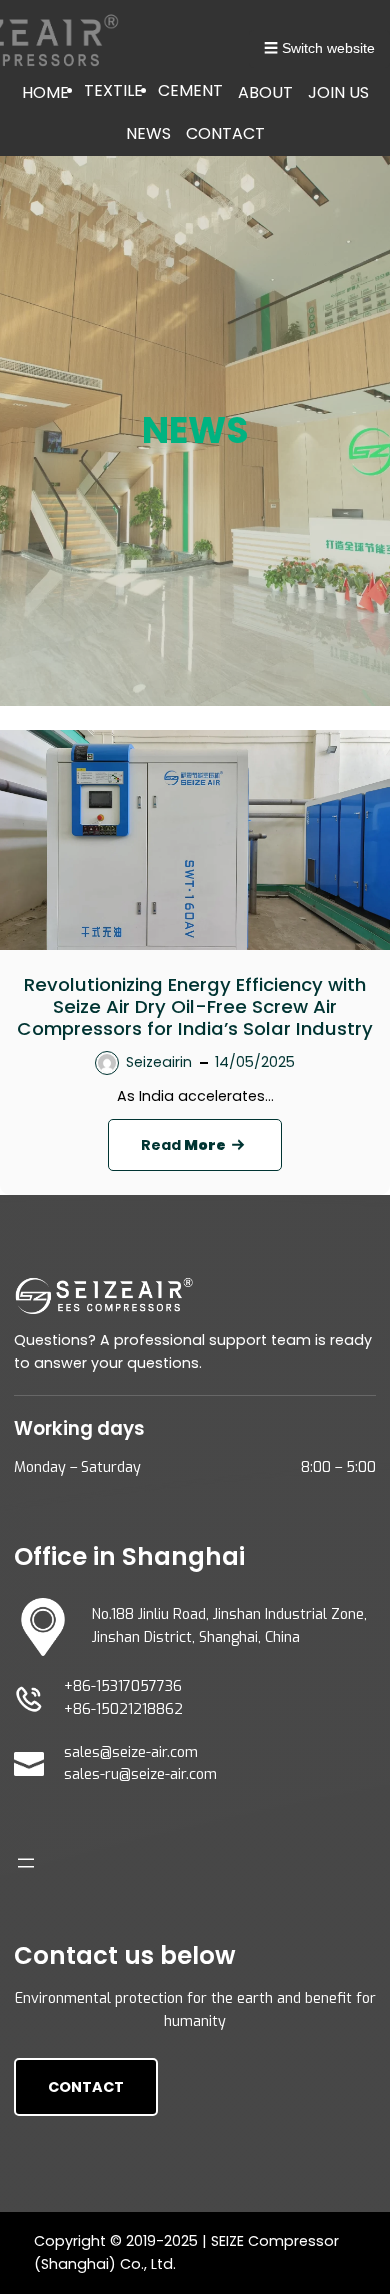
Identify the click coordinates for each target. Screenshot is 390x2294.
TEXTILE (113, 90)
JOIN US (338, 92)
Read (211, 1152)
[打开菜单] (26, 1863)
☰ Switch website (319, 48)
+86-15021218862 (123, 1709)
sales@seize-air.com (131, 1752)
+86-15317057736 (123, 1686)
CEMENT (190, 90)
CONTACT (225, 133)
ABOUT (265, 92)
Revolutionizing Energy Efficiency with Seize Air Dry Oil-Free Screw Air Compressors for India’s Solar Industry (195, 1007)
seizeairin (159, 1062)
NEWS (148, 133)
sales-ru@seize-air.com (140, 1774)
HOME (45, 92)
